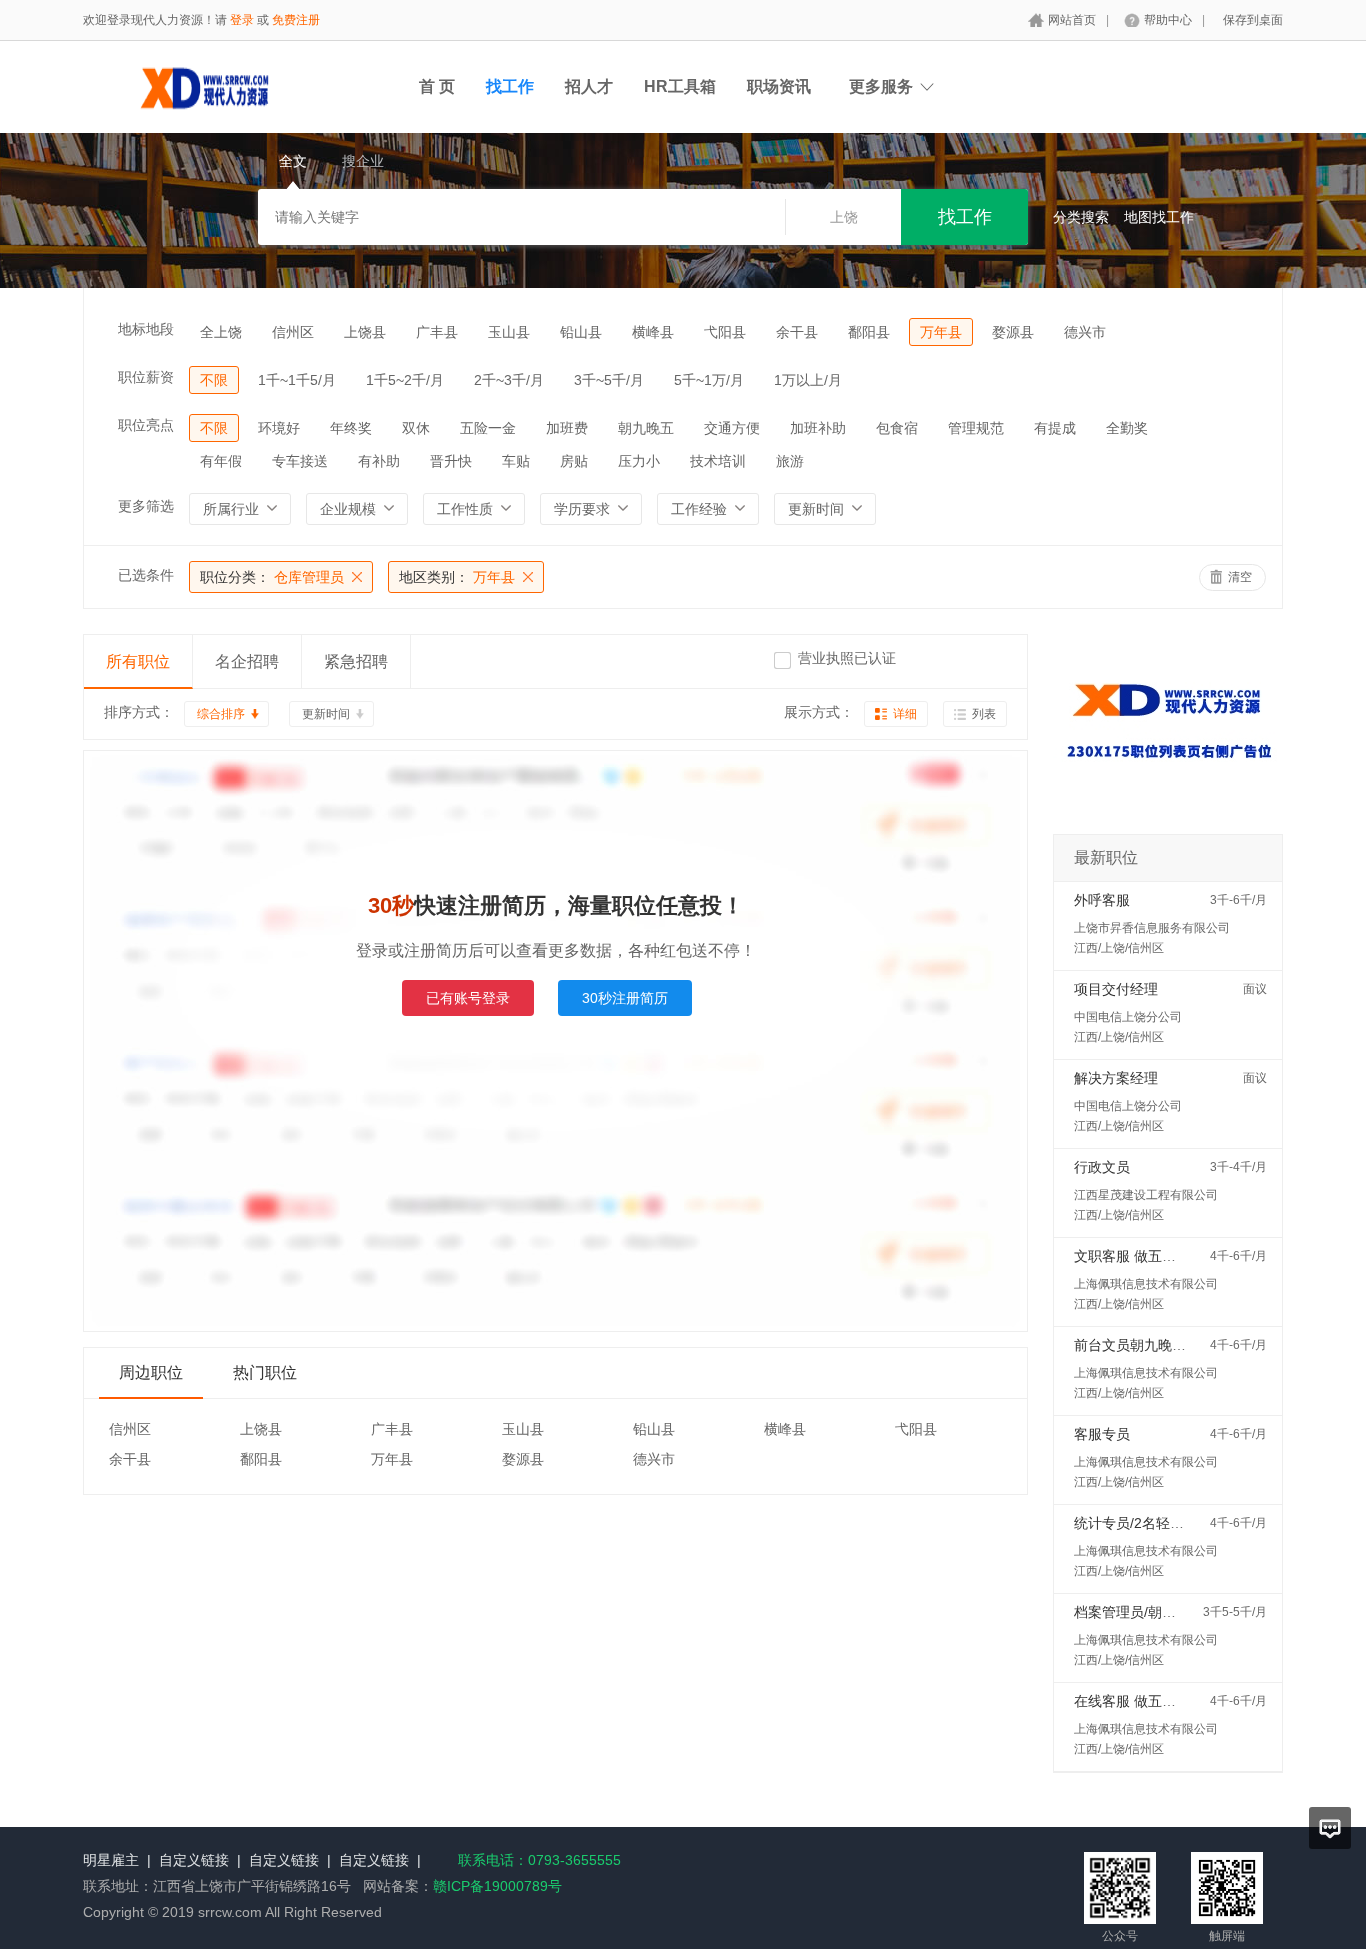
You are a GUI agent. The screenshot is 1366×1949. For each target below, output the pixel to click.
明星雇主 (111, 1860)
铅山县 (581, 332)
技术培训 (718, 461)
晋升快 (451, 461)
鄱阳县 (869, 332)
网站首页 (1072, 20)
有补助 (379, 461)
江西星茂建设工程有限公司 (1146, 1195)
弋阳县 (725, 332)
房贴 (574, 461)
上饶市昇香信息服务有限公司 (1152, 928)
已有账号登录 (468, 998)
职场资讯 (779, 86)
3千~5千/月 (609, 380)
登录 (242, 20)
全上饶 (221, 332)
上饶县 (365, 332)
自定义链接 (194, 1860)
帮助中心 (1168, 20)
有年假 (221, 461)
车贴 (516, 461)
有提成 (1055, 428)
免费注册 (296, 20)
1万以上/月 (808, 380)
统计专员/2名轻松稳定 (1143, 1523)
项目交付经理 (1116, 989)
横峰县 (653, 332)
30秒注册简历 (625, 998)
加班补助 (818, 428)
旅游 (790, 461)
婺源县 (1013, 332)
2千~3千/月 (509, 380)
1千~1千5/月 (297, 380)
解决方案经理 (1116, 1078)
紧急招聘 (356, 661)
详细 (905, 714)
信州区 (293, 332)
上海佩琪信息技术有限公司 (1146, 1284)
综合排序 (221, 714)
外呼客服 (1102, 900)
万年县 (941, 332)
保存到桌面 (1253, 20)
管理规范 (976, 428)
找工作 (510, 86)
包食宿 (897, 428)
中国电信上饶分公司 (1128, 1017)
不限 (214, 380)
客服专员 (1102, 1434)
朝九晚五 (646, 428)
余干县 (797, 332)
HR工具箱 (680, 86)
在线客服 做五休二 (1132, 1701)
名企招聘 (247, 661)
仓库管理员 (272, 577)
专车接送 (300, 461)
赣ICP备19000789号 (497, 1886)
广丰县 (437, 332)
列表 (984, 714)
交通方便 (732, 428)
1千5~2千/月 (405, 380)
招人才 (589, 86)
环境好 (279, 428)
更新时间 (326, 714)
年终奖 (351, 428)
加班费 (567, 428)
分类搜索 (1081, 217)
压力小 (639, 461)
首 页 (437, 86)
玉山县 (509, 332)
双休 (416, 428)
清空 (1240, 577)
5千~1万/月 (709, 380)
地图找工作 (1159, 217)
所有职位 (138, 661)
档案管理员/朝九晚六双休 (1153, 1612)
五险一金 (488, 428)
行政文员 (1102, 1167)
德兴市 (1085, 332)
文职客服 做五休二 (1132, 1256)
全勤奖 (1127, 428)
